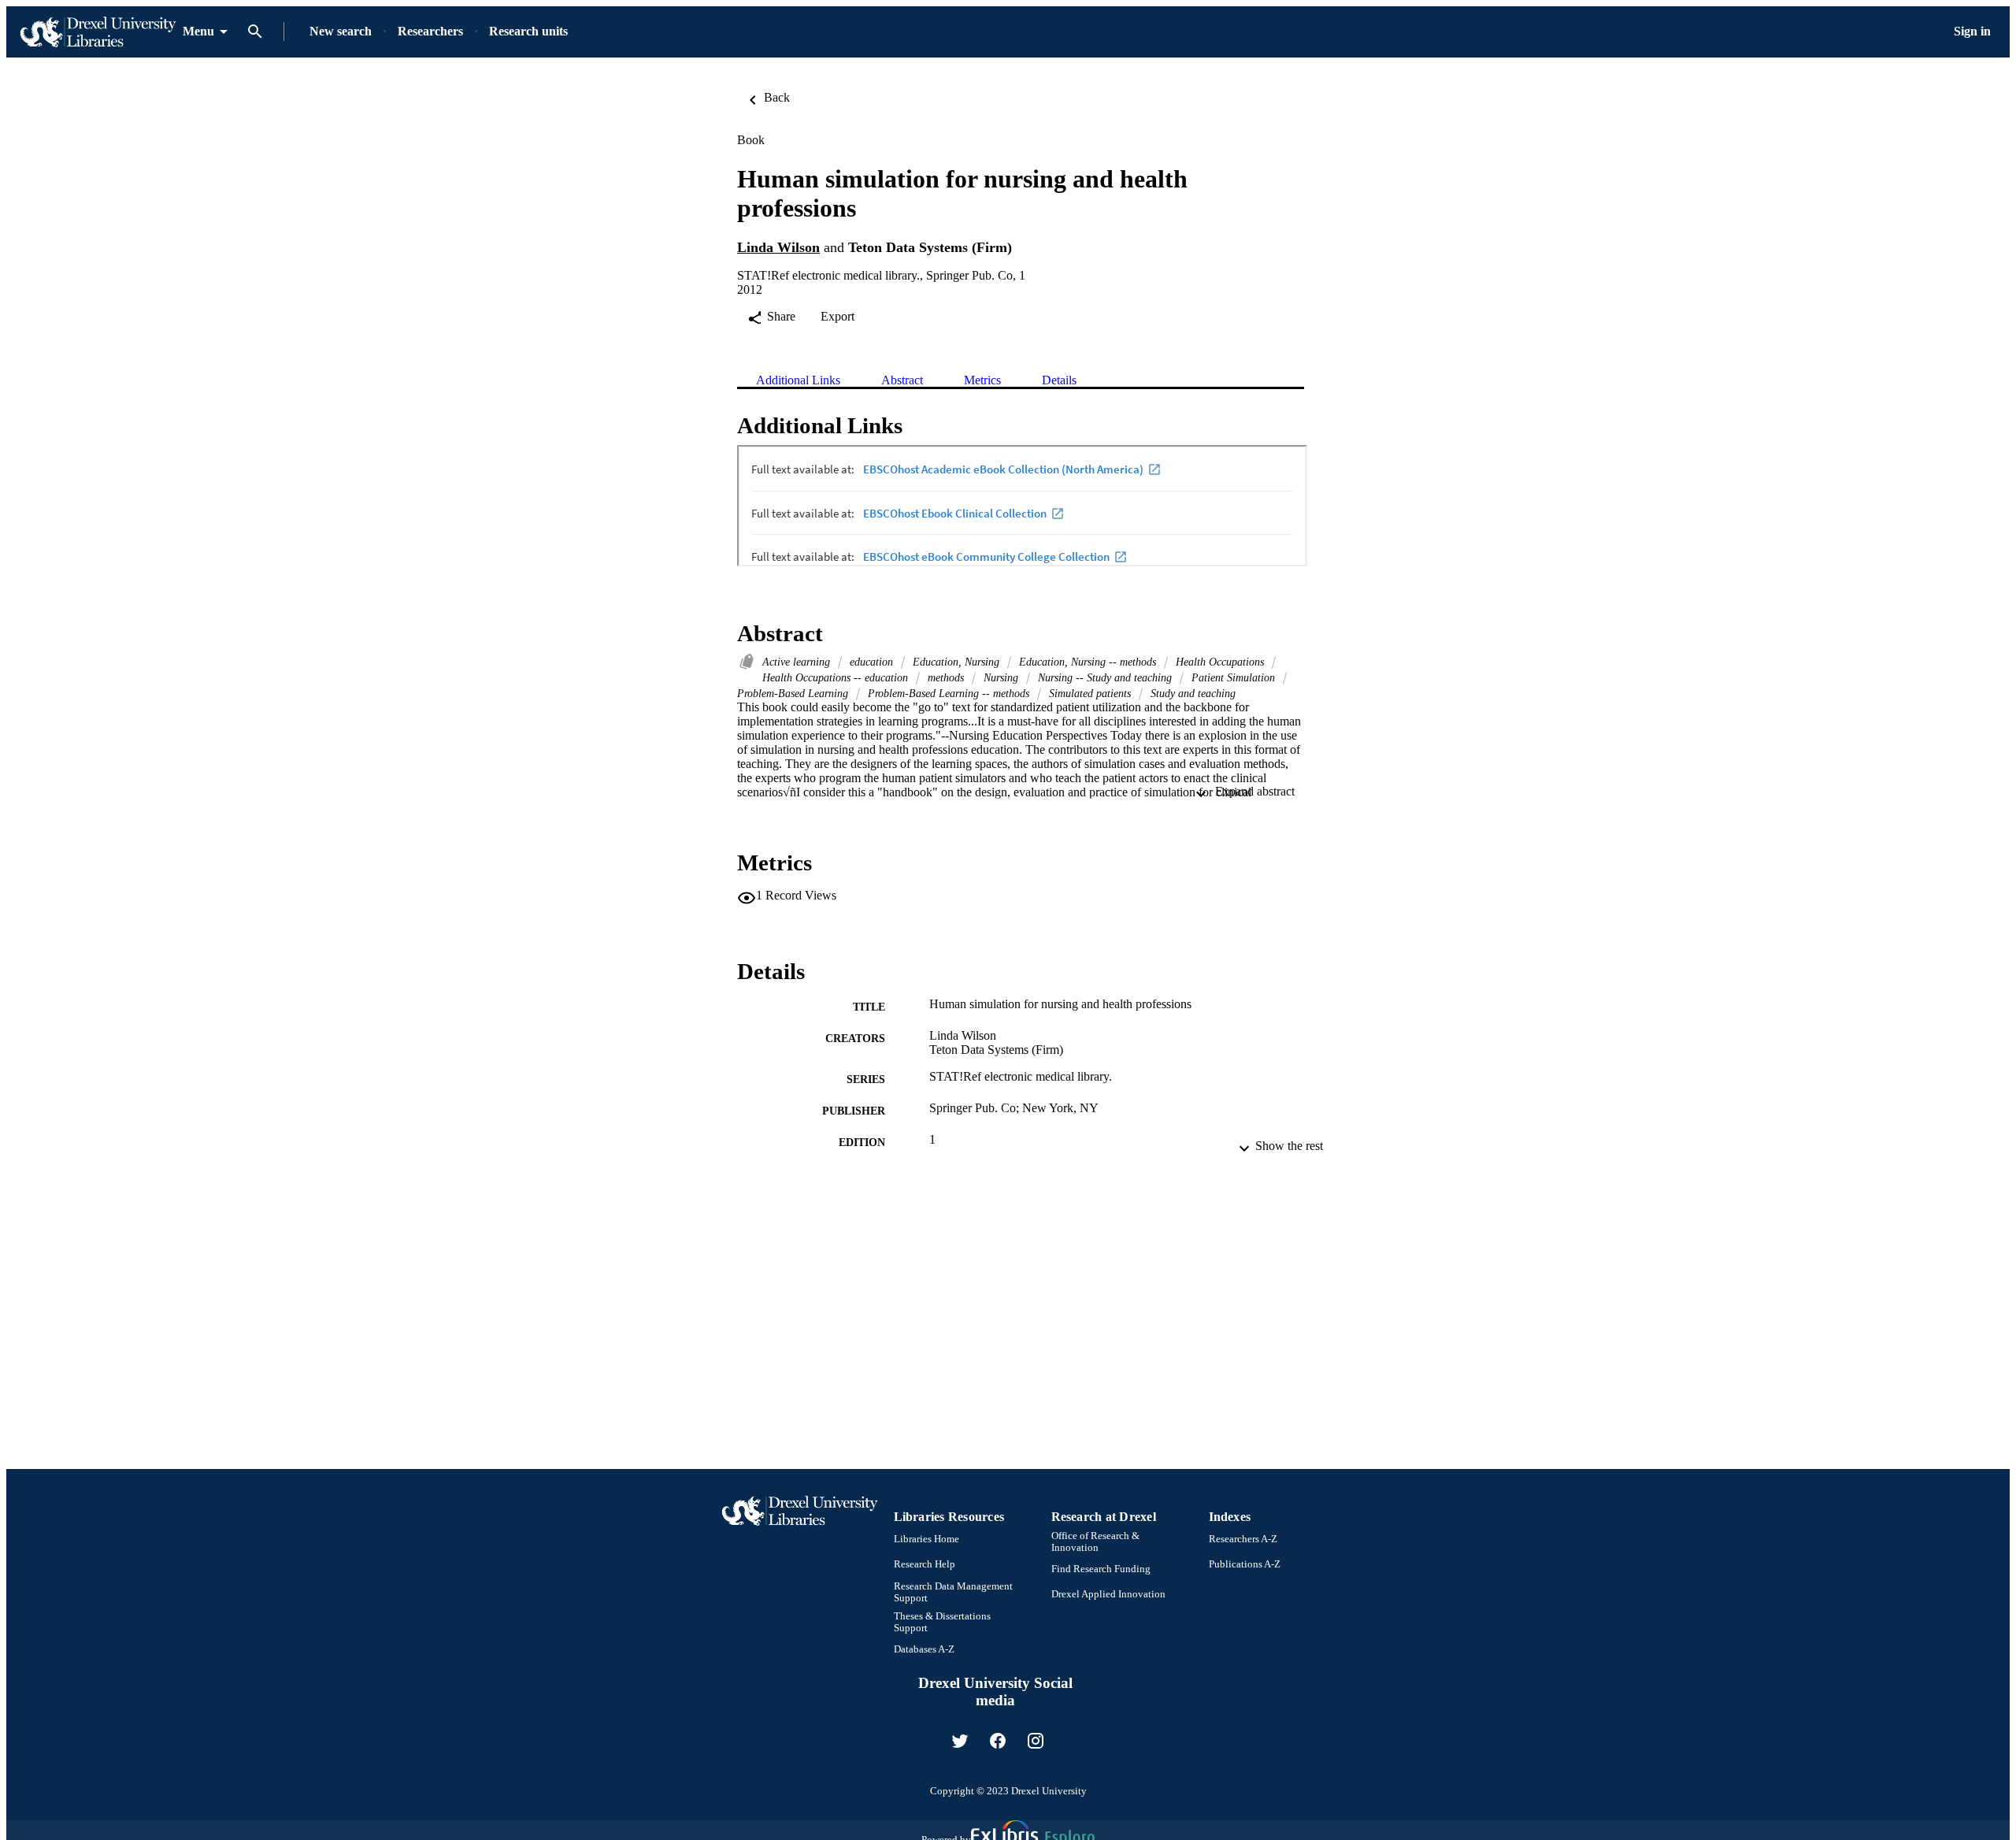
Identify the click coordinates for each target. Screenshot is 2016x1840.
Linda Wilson (778, 247)
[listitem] (960, 1741)
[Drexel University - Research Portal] (98, 32)
